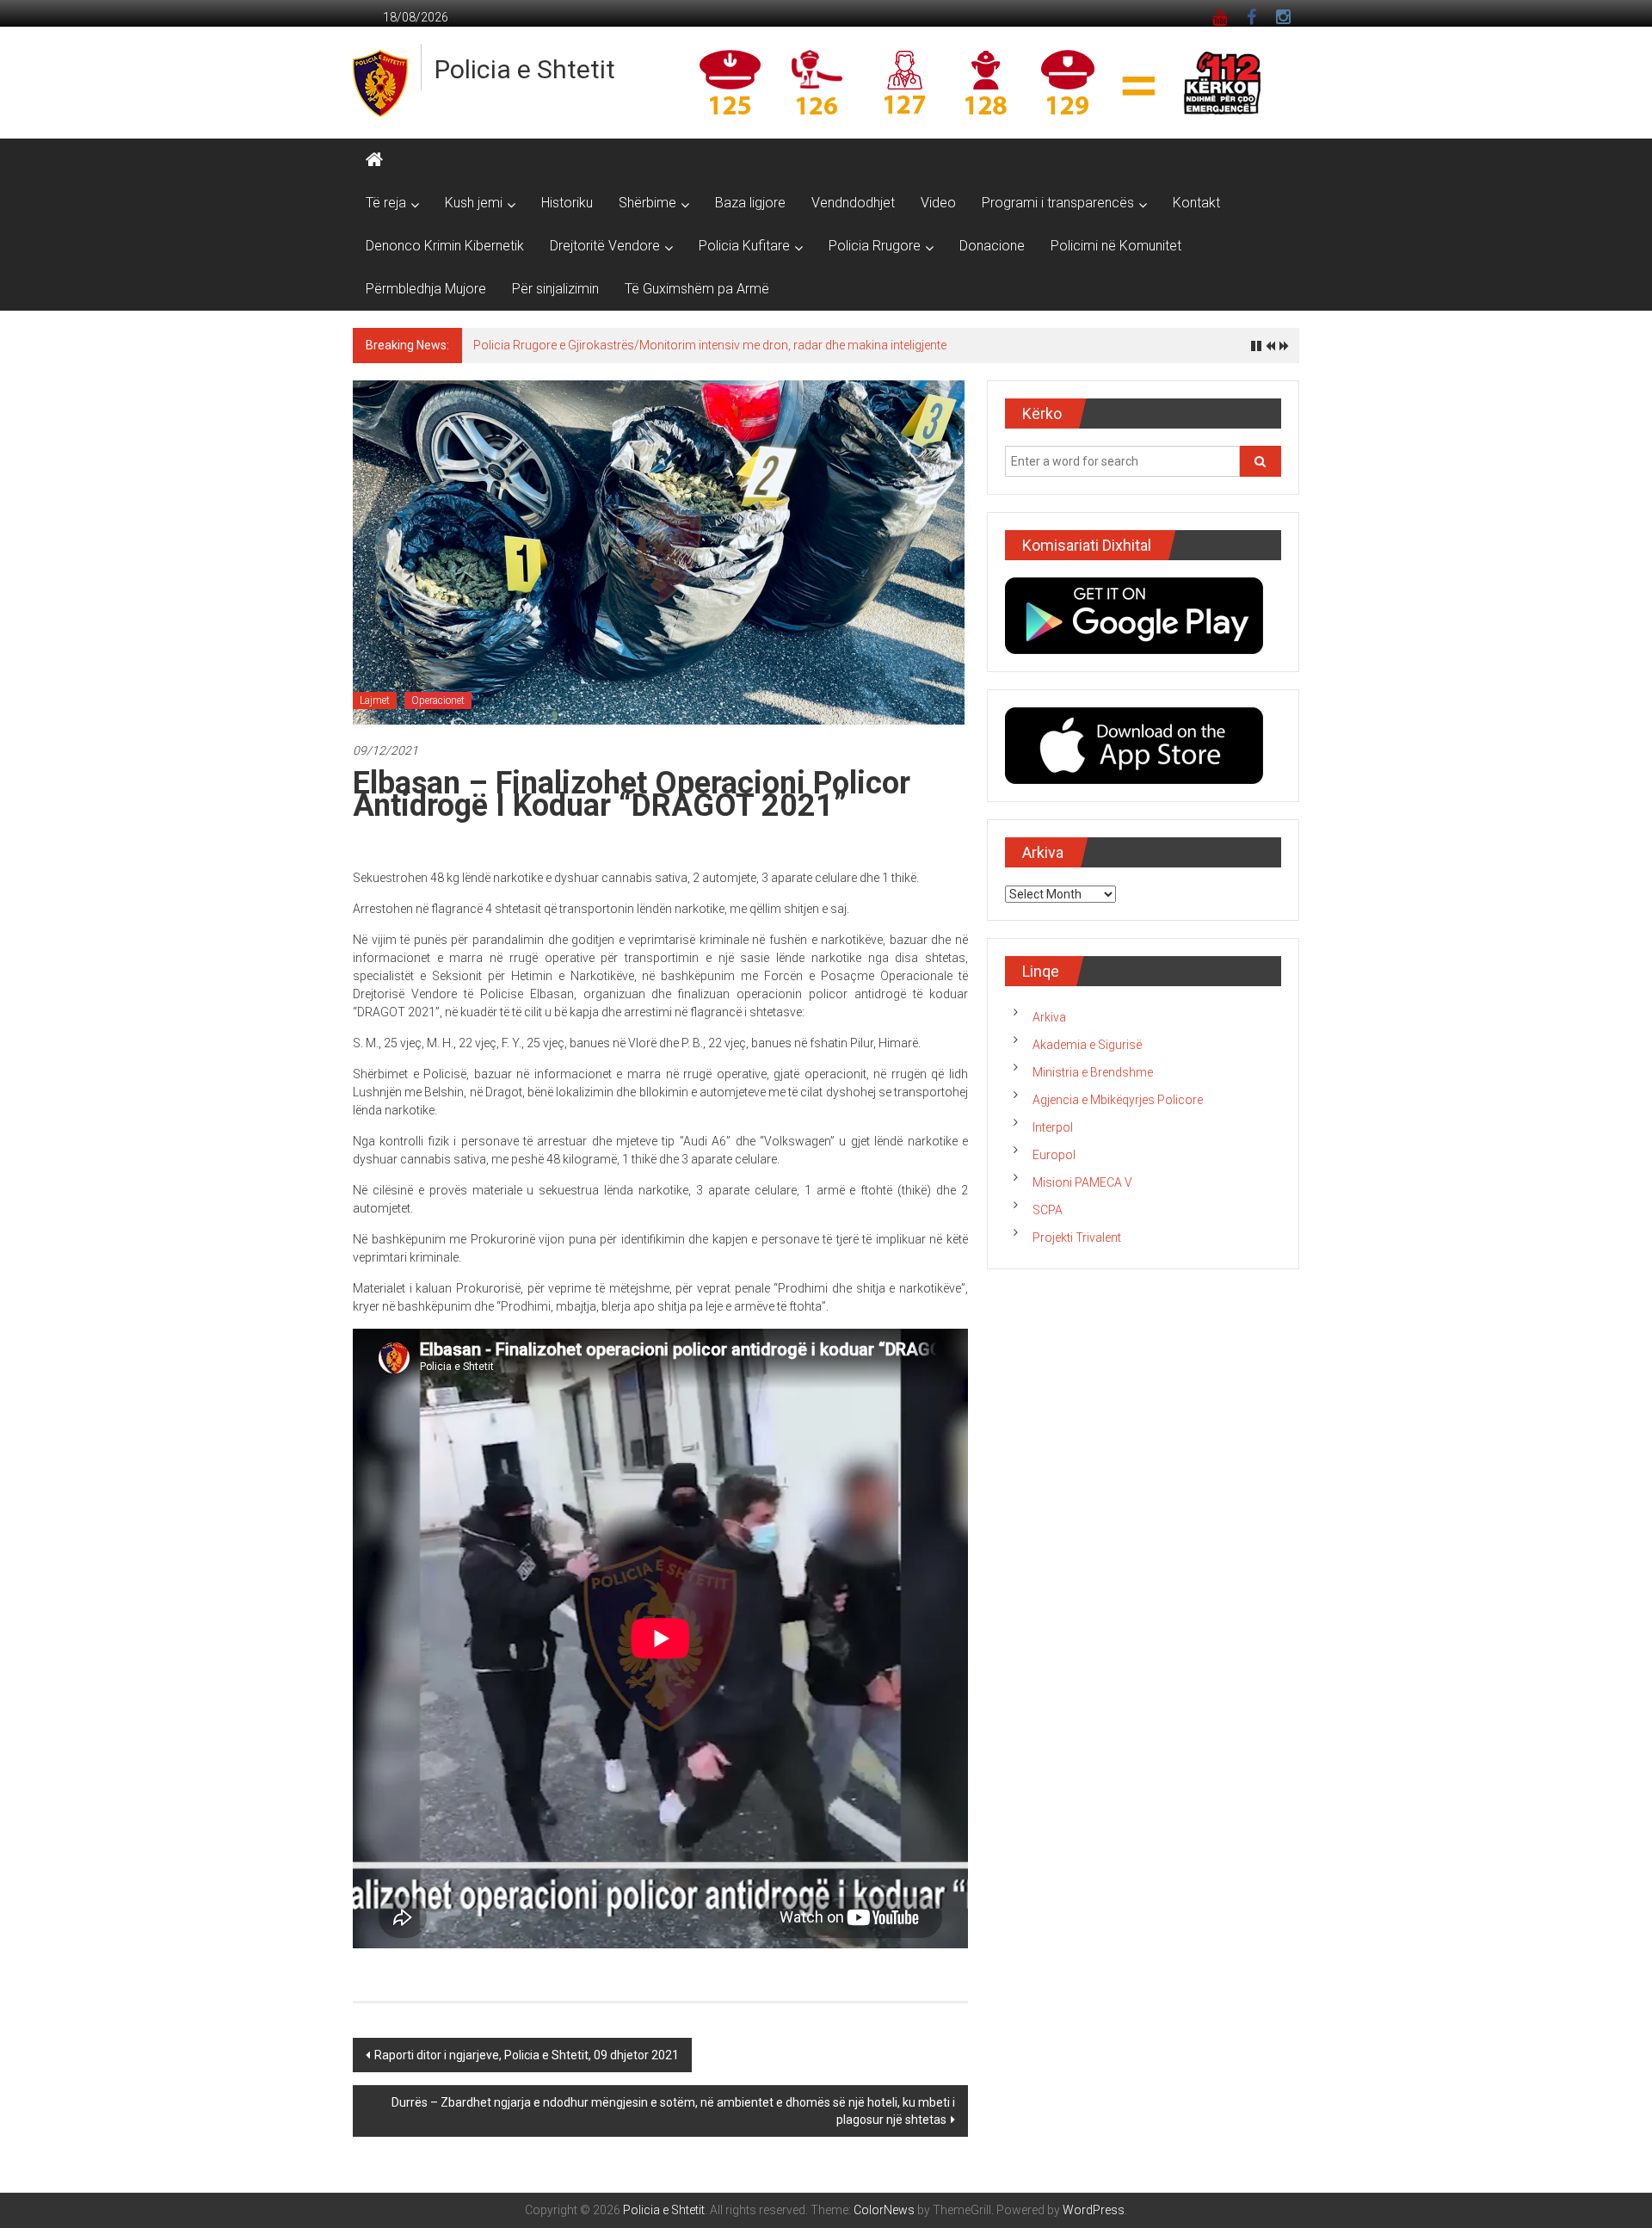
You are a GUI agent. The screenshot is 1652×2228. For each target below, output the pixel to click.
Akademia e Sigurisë (1087, 1045)
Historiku (567, 203)
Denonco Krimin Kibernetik (445, 246)
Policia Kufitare (744, 246)
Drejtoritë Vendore (605, 246)
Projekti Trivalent (1077, 1237)
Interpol (1053, 1127)
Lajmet (375, 700)
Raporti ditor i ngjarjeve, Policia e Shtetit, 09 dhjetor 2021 (527, 2055)
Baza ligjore (750, 203)
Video (938, 203)
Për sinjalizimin (555, 289)
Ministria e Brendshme (1093, 1072)
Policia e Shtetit (525, 69)
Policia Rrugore (875, 246)
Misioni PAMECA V (1082, 1182)
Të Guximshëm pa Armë (697, 289)
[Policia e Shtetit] (374, 160)
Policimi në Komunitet (1116, 246)
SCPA (1048, 1210)
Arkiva (1049, 1017)
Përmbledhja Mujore (426, 289)
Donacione (992, 246)
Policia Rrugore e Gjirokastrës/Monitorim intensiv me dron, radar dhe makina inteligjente (710, 345)
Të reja (386, 203)
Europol (1054, 1155)
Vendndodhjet (853, 203)
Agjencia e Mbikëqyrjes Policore (1118, 1100)
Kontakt (1196, 203)
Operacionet (438, 700)
